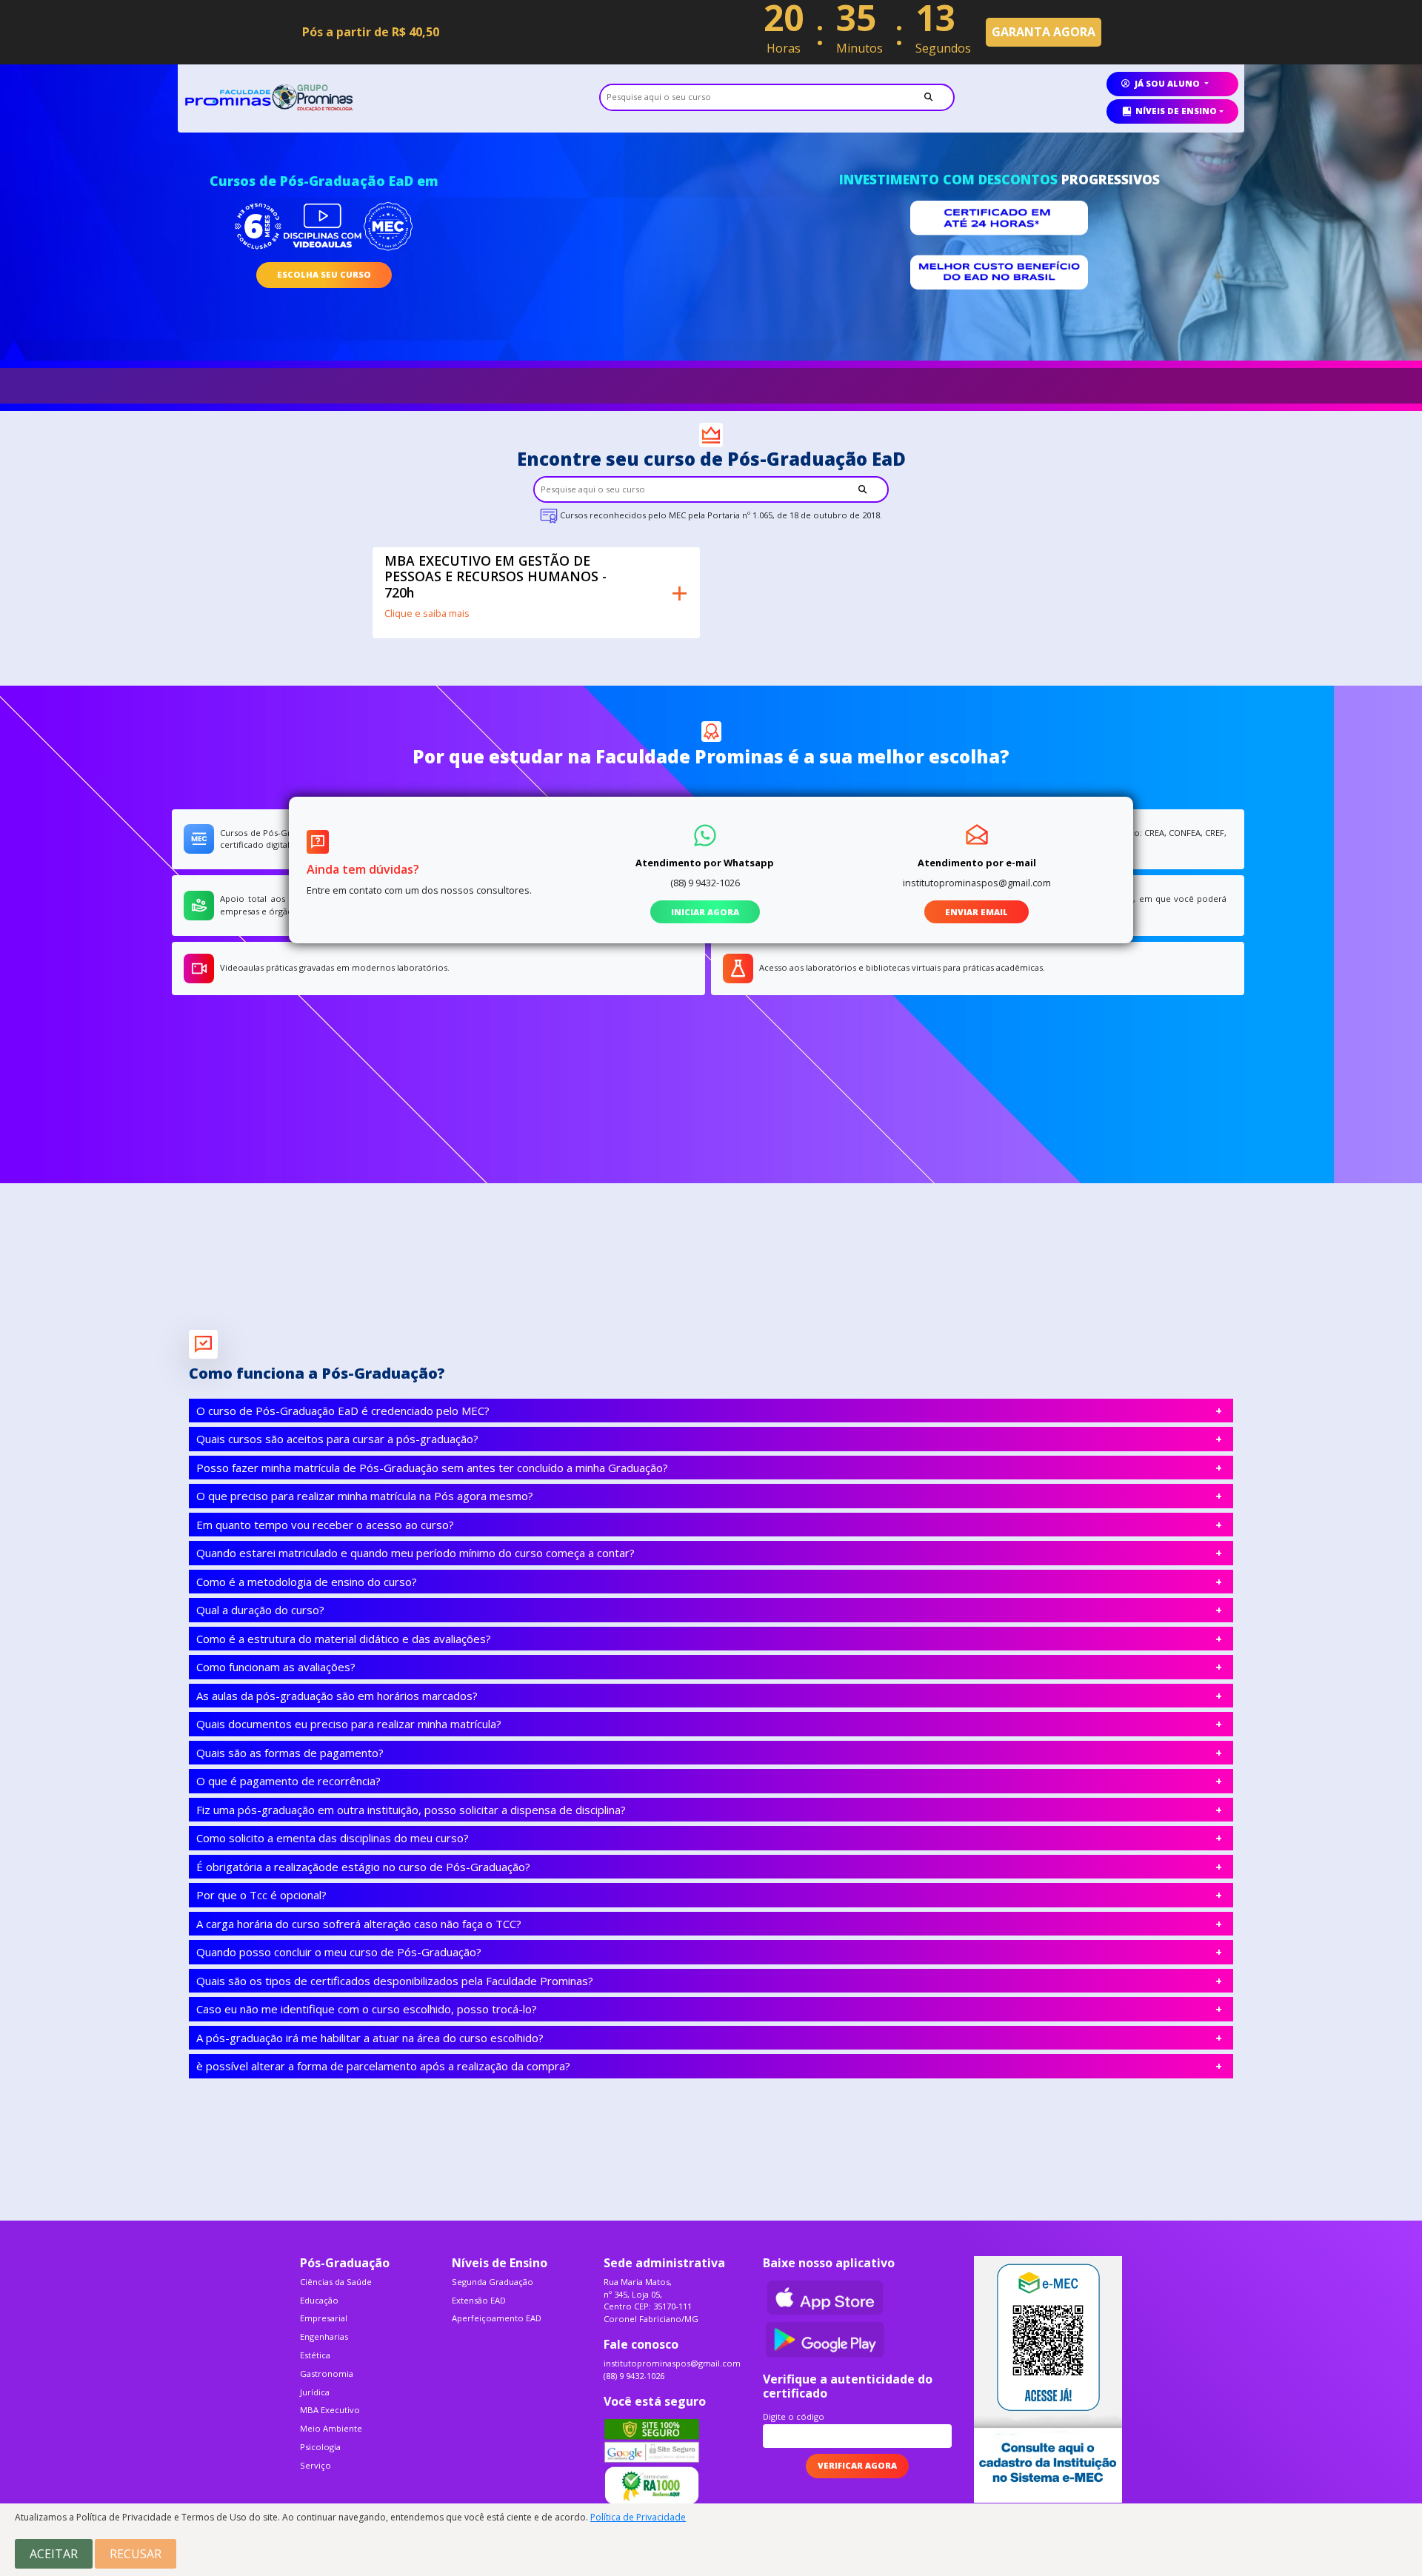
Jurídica (315, 2392)
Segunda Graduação (493, 2282)
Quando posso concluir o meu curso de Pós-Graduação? (339, 1952)
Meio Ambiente (331, 2428)
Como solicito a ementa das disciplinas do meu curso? (333, 1838)
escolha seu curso (324, 274)
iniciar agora (705, 912)
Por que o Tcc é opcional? (261, 1895)
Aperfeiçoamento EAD (497, 2318)
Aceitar (54, 2554)
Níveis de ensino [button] (1176, 111)
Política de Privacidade (638, 2517)
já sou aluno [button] (1167, 83)
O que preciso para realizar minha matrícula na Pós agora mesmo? (365, 1496)
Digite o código (794, 2416)
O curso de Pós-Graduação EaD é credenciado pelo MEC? (343, 1411)
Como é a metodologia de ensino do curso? (307, 1582)
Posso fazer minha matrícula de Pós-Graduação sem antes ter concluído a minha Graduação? (432, 1468)
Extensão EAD (479, 2300)
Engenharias (324, 2336)
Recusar (136, 2554)
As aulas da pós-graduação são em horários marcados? (337, 1696)
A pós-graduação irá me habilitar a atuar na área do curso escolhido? (370, 2038)
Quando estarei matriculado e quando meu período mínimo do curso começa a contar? (415, 1553)
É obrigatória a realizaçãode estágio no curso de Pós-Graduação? (363, 1867)
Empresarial (324, 2318)
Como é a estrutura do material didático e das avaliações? (344, 1639)
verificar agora (857, 2465)
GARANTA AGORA (1044, 32)
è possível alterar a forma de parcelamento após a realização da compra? (383, 2066)
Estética (315, 2355)
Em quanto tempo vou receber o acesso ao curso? (325, 1525)
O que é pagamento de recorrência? (288, 1781)
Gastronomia (327, 2373)
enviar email (977, 912)
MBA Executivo (330, 2410)
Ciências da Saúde (336, 2282)
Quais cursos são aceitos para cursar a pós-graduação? (337, 1439)
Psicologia (320, 2447)
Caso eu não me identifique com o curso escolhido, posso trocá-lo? (367, 2009)
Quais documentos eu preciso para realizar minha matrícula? (349, 1724)
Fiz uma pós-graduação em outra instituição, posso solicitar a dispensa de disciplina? (411, 1810)
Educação (319, 2300)
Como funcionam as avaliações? (276, 1667)
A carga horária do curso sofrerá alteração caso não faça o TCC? (359, 1924)
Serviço (316, 2465)
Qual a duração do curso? (260, 1610)
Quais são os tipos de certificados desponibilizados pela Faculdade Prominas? (395, 1981)
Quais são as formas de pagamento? (290, 1753)
